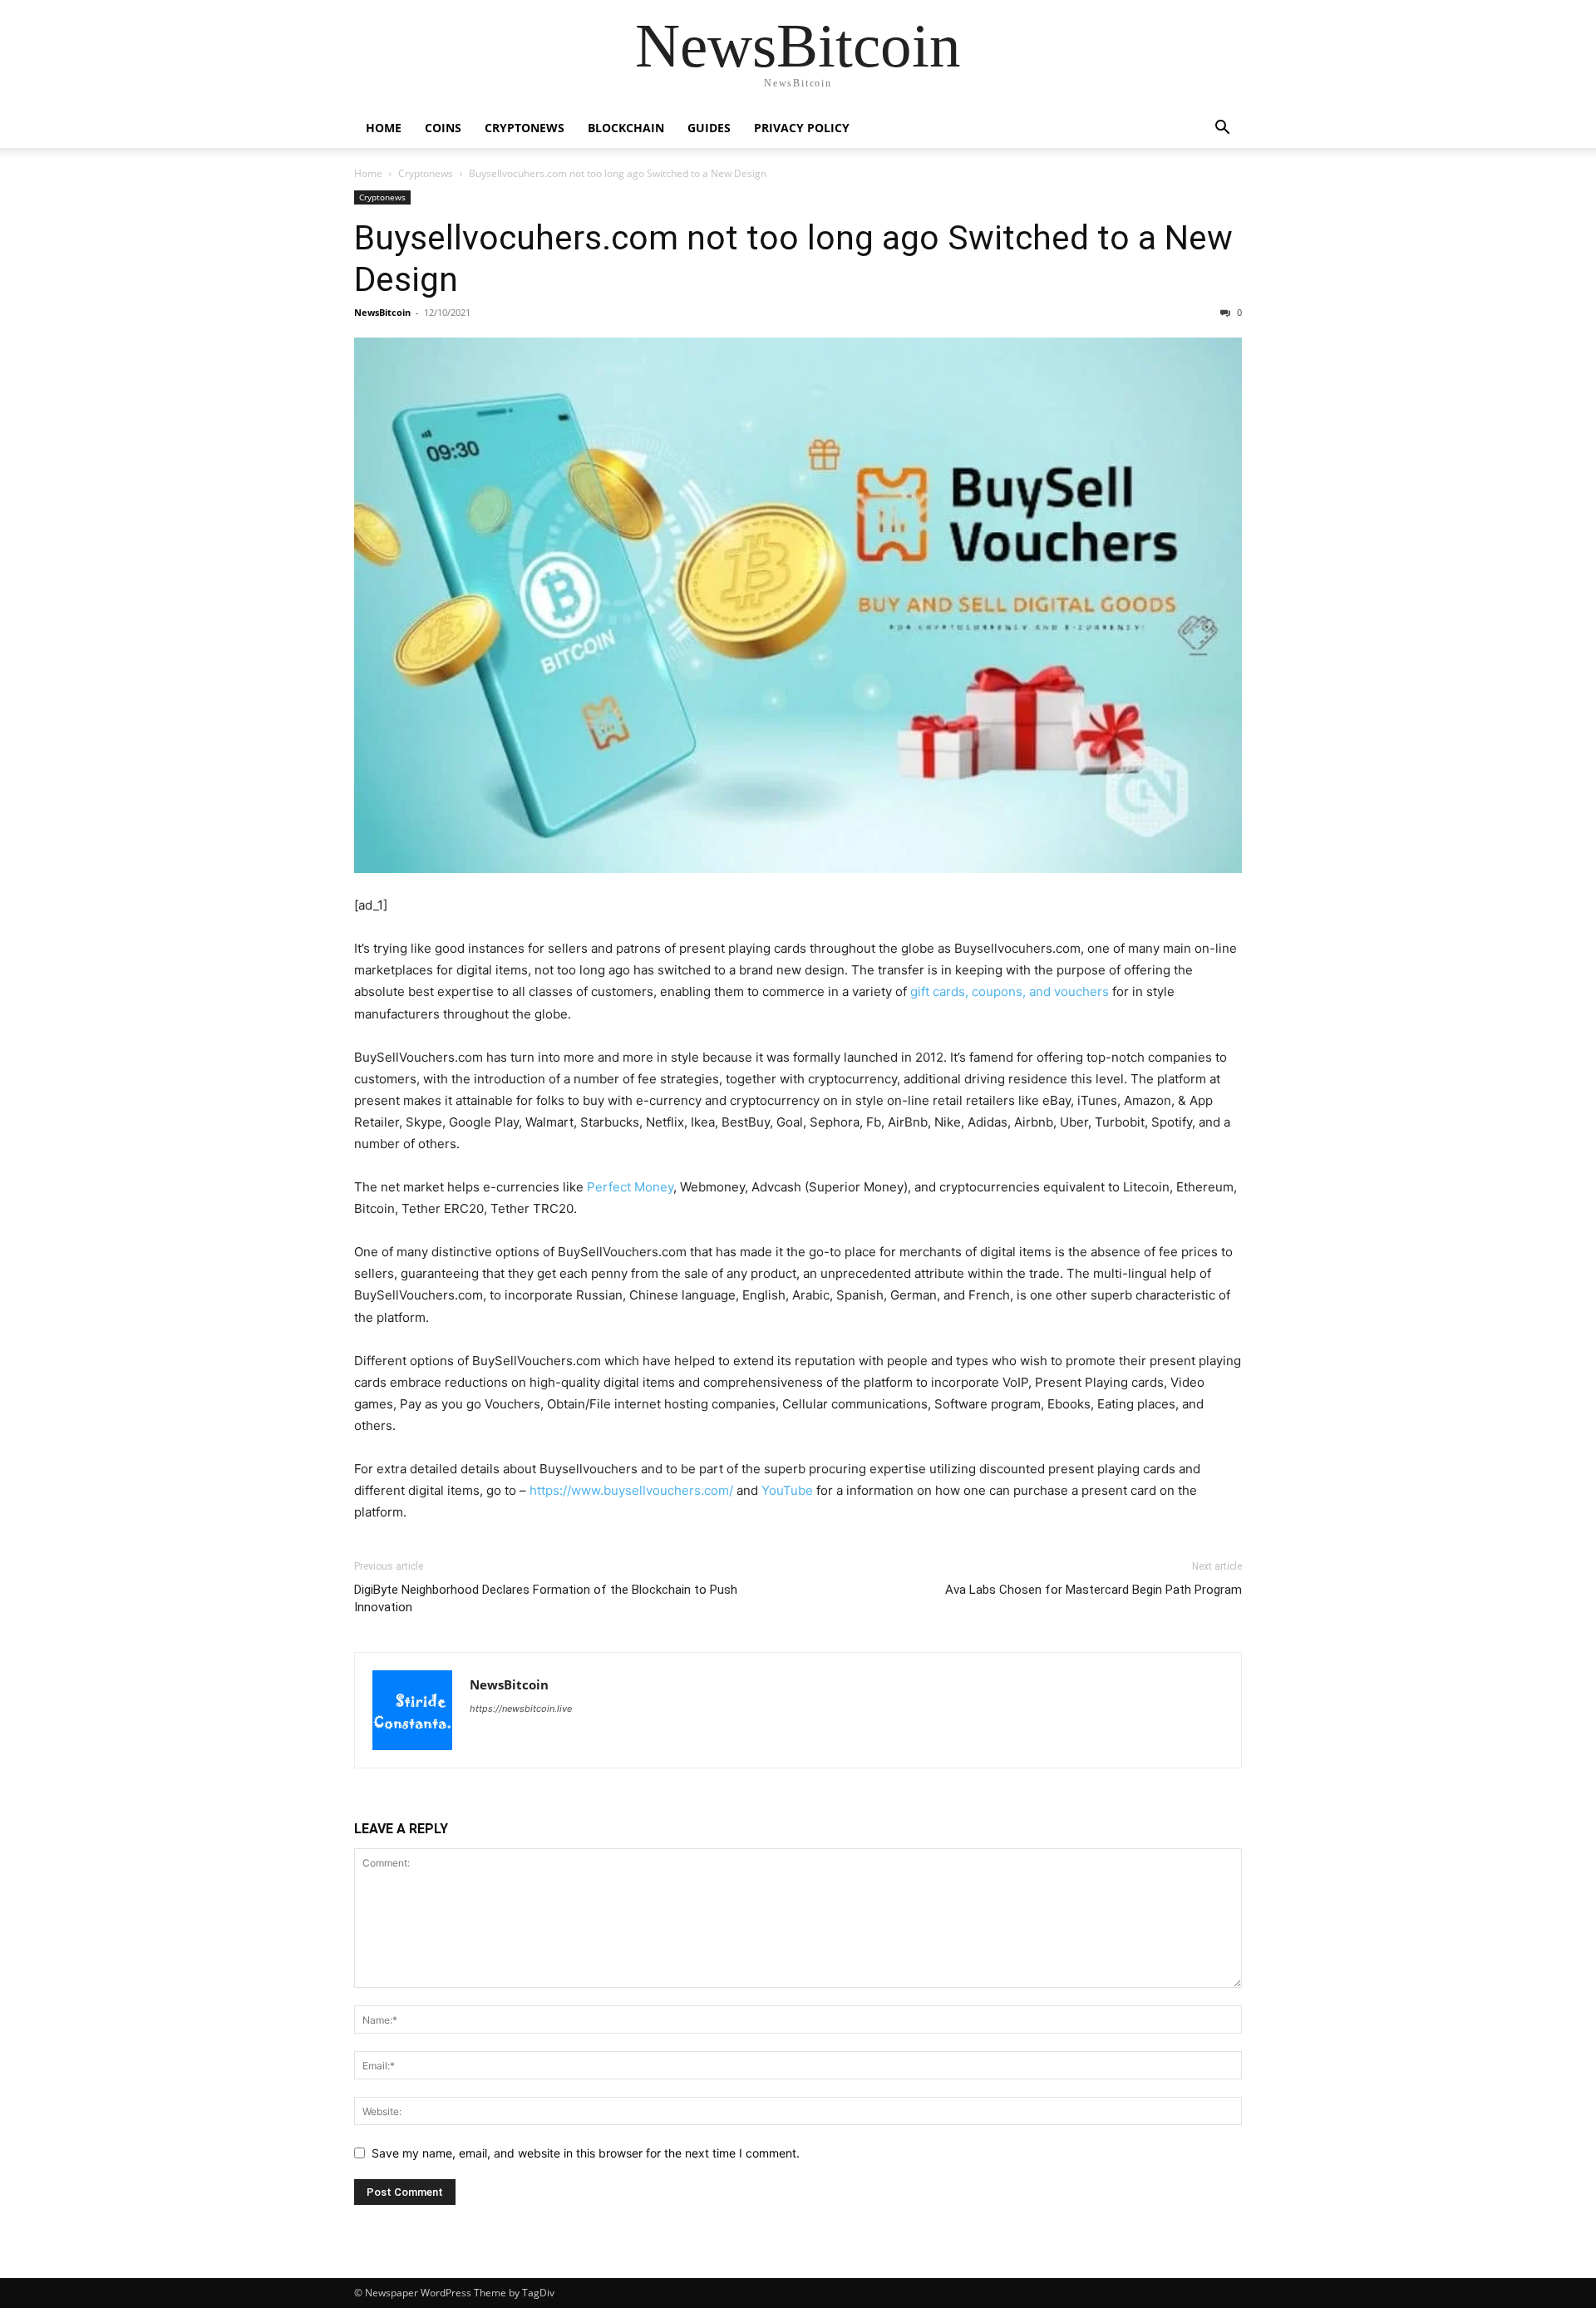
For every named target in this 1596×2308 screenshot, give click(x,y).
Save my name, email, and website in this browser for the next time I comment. (586, 2153)
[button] (1222, 129)
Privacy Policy (802, 128)
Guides (709, 128)
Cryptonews (525, 128)
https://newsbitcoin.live (521, 1709)
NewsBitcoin (382, 312)
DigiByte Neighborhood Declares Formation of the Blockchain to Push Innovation (546, 1598)
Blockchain (626, 128)
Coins (443, 128)
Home (384, 128)
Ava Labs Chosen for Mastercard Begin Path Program (1094, 1590)
